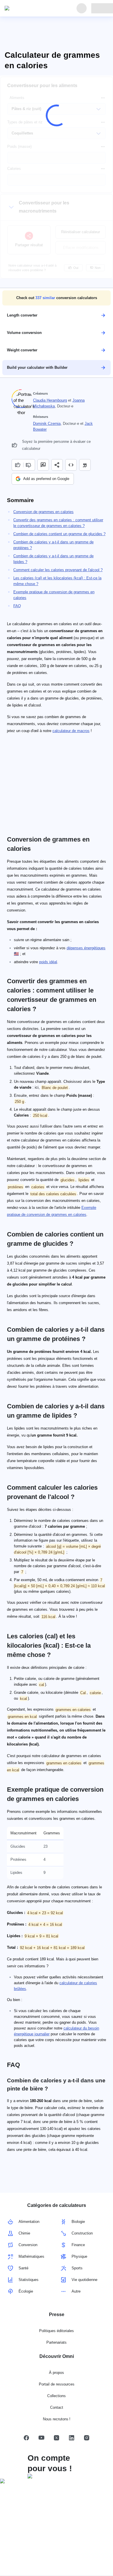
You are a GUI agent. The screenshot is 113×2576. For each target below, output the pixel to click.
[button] (57, 298)
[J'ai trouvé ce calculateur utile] (17, 465)
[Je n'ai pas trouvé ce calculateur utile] (29, 465)
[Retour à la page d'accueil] (31, 8)
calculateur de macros (71, 731)
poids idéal (48, 962)
